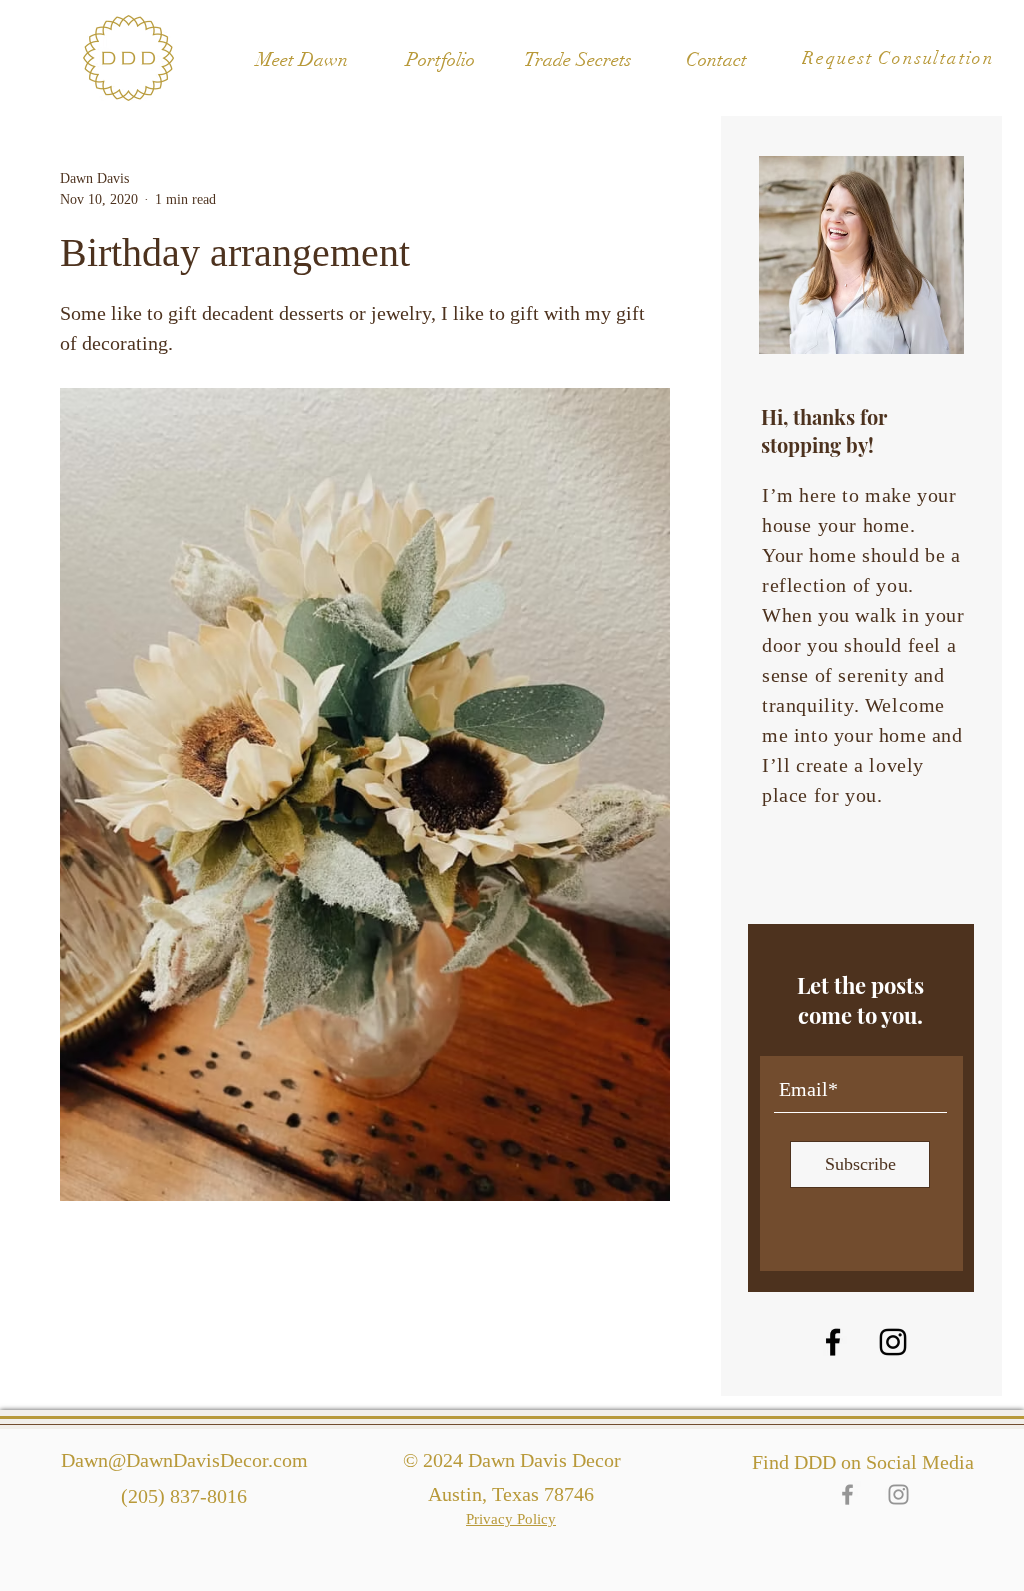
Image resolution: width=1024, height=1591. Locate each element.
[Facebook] (833, 1342)
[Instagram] (893, 1342)
